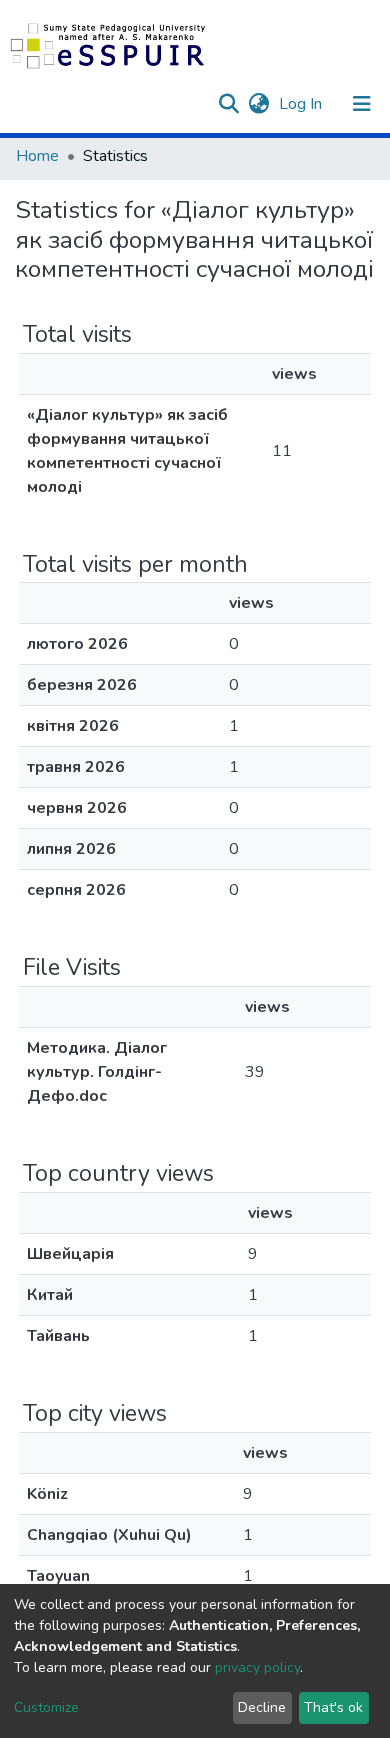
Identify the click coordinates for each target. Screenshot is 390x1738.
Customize (46, 1707)
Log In (302, 104)
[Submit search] (228, 104)
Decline (262, 1707)
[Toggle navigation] (362, 104)
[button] (258, 104)
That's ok (333, 1707)
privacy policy (257, 1667)
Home (37, 156)
